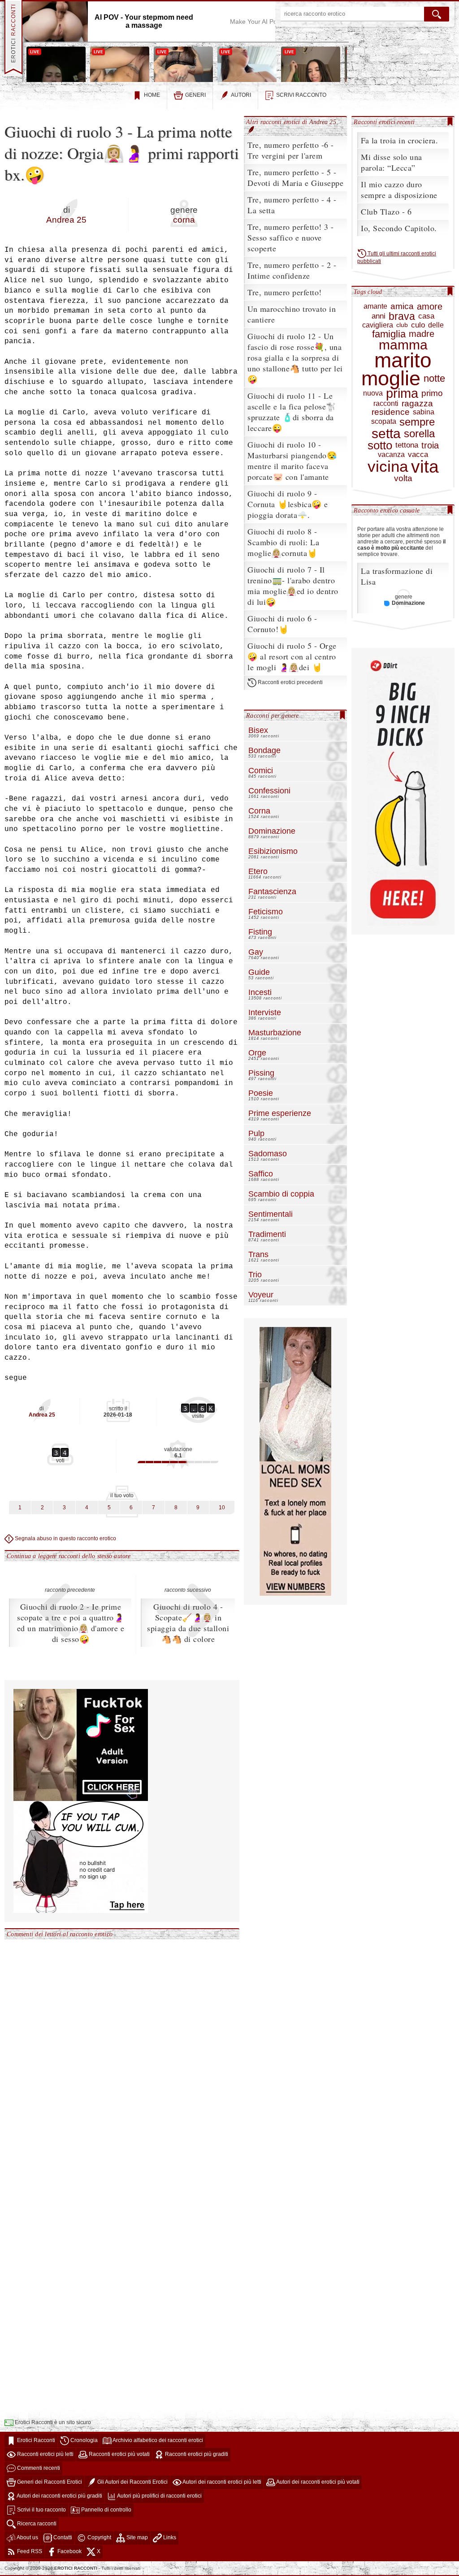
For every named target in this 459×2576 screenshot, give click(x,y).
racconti (386, 404)
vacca (418, 455)
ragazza (417, 404)
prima (402, 394)
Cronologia (83, 2440)
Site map (136, 2537)
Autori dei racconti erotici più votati (317, 2482)
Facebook (69, 2551)
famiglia (389, 334)
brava (402, 316)
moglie (391, 379)
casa (426, 316)
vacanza (391, 455)
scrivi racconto (301, 95)
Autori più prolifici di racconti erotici (159, 2496)
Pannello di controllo (106, 2510)
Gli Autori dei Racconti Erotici (132, 2482)
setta (386, 434)
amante (375, 306)
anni (379, 316)
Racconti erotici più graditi (196, 2454)
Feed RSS (29, 2551)
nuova (373, 393)
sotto (380, 446)
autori (241, 95)
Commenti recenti (38, 2468)
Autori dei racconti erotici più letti (221, 2482)
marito (403, 360)
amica (402, 307)
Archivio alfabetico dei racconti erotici (157, 2440)
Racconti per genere (272, 715)
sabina (424, 412)
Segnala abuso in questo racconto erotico (65, 1538)
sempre (417, 422)
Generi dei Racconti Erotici (49, 2482)
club (402, 325)
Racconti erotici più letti (45, 2454)
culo (418, 325)
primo (432, 394)
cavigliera (378, 325)
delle (436, 325)
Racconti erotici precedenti (290, 683)
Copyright (99, 2537)
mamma (403, 345)
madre (422, 334)
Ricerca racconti (36, 2524)
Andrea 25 (66, 220)
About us (27, 2537)
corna (184, 220)
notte (434, 378)
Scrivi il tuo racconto (41, 2510)
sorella (419, 434)
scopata (384, 422)
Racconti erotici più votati (119, 2454)
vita (425, 467)
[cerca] (437, 14)
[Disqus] (122, 2052)
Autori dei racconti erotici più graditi (59, 2496)
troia (430, 445)
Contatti (62, 2537)
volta (403, 479)
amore (430, 306)
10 (222, 1508)
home (152, 95)
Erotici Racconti (35, 2440)
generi (195, 95)
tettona (407, 445)
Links (169, 2537)
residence (391, 412)
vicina (388, 467)
